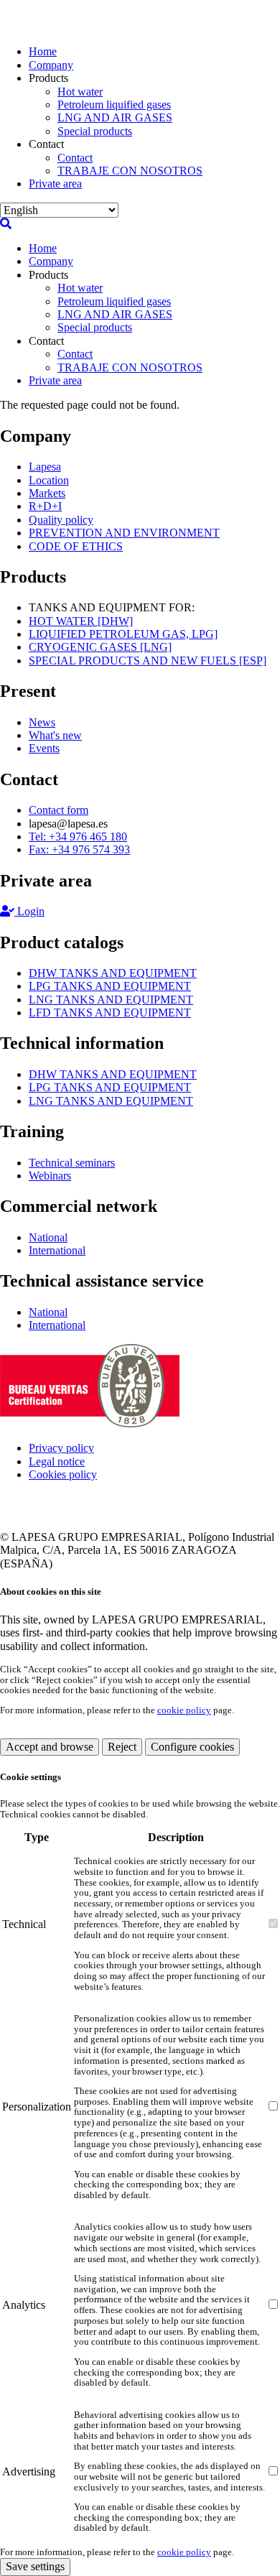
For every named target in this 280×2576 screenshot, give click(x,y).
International (57, 1250)
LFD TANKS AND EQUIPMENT (110, 1013)
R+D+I (45, 506)
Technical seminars (72, 1163)
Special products (95, 131)
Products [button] (48, 78)
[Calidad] (90, 1423)
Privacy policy (61, 1448)
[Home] (54, 27)
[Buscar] (6, 224)
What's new (55, 735)
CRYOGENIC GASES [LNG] (100, 647)
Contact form (59, 810)
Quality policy (61, 520)
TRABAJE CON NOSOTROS (130, 171)
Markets (47, 493)
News (42, 722)
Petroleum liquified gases (114, 105)
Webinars (50, 1176)
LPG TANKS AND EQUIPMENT (110, 986)
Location (49, 480)
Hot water (80, 92)
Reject (122, 1747)
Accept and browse (50, 1747)
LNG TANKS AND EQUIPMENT (111, 1000)
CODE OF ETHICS (76, 546)
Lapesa (45, 467)
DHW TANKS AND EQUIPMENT (113, 973)
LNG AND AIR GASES (115, 117)
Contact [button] (46, 144)
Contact (75, 158)
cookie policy (184, 1710)
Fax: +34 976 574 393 (79, 849)
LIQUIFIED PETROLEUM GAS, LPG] (123, 634)
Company (51, 65)
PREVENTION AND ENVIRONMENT (124, 533)
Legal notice (57, 1461)
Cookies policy (63, 1474)
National (48, 1237)
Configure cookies (192, 1747)
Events (44, 748)
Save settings (35, 2566)
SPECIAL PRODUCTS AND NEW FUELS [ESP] (148, 661)
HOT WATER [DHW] (81, 621)
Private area (55, 184)
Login (29, 911)
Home (43, 51)
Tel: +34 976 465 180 (78, 837)
